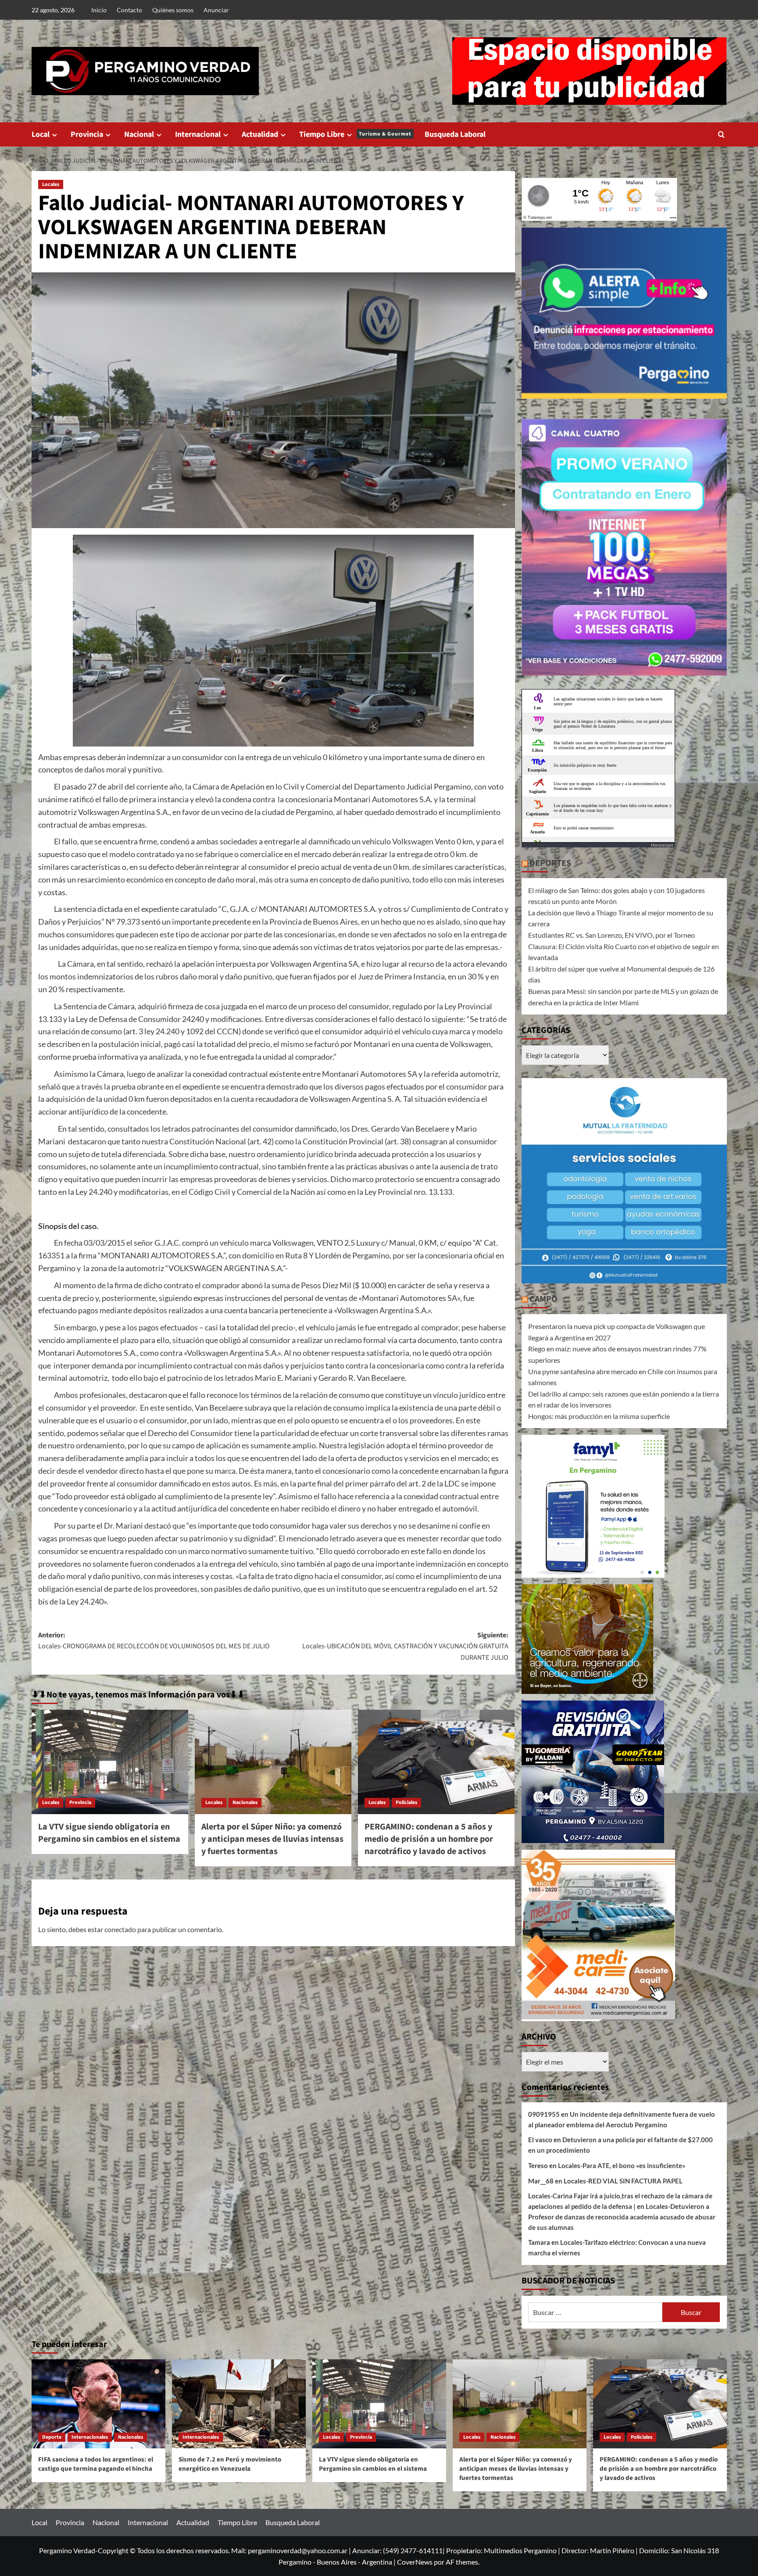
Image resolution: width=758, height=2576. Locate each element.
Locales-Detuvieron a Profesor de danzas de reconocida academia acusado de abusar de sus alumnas (622, 2217)
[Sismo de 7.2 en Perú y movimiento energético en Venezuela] (239, 2404)
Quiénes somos (173, 10)
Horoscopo (662, 845)
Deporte (52, 2437)
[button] (721, 134)
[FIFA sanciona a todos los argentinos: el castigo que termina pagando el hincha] (98, 2404)
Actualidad (260, 134)
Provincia (87, 134)
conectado (120, 1929)
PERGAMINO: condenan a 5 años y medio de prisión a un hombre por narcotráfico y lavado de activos (429, 1839)
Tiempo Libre (355, 134)
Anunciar (216, 10)
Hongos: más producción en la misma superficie (599, 1416)
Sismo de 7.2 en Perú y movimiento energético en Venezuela (230, 2464)
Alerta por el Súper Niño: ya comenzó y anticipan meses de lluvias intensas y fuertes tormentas (272, 1839)
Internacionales (90, 2437)
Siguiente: (405, 1646)
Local (41, 134)
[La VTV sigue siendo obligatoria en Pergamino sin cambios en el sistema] (110, 1762)
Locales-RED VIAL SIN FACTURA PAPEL (623, 2181)
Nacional (139, 134)
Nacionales (245, 1802)
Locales (51, 184)
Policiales (406, 1802)
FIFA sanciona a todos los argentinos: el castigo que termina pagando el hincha (96, 2464)
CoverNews (415, 2562)
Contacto (129, 10)
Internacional (198, 134)
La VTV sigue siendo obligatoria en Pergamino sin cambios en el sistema (109, 1833)
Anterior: (154, 1641)
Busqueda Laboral (455, 134)
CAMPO (543, 1299)
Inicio (99, 10)
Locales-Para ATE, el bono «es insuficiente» (622, 2165)
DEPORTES (550, 863)
